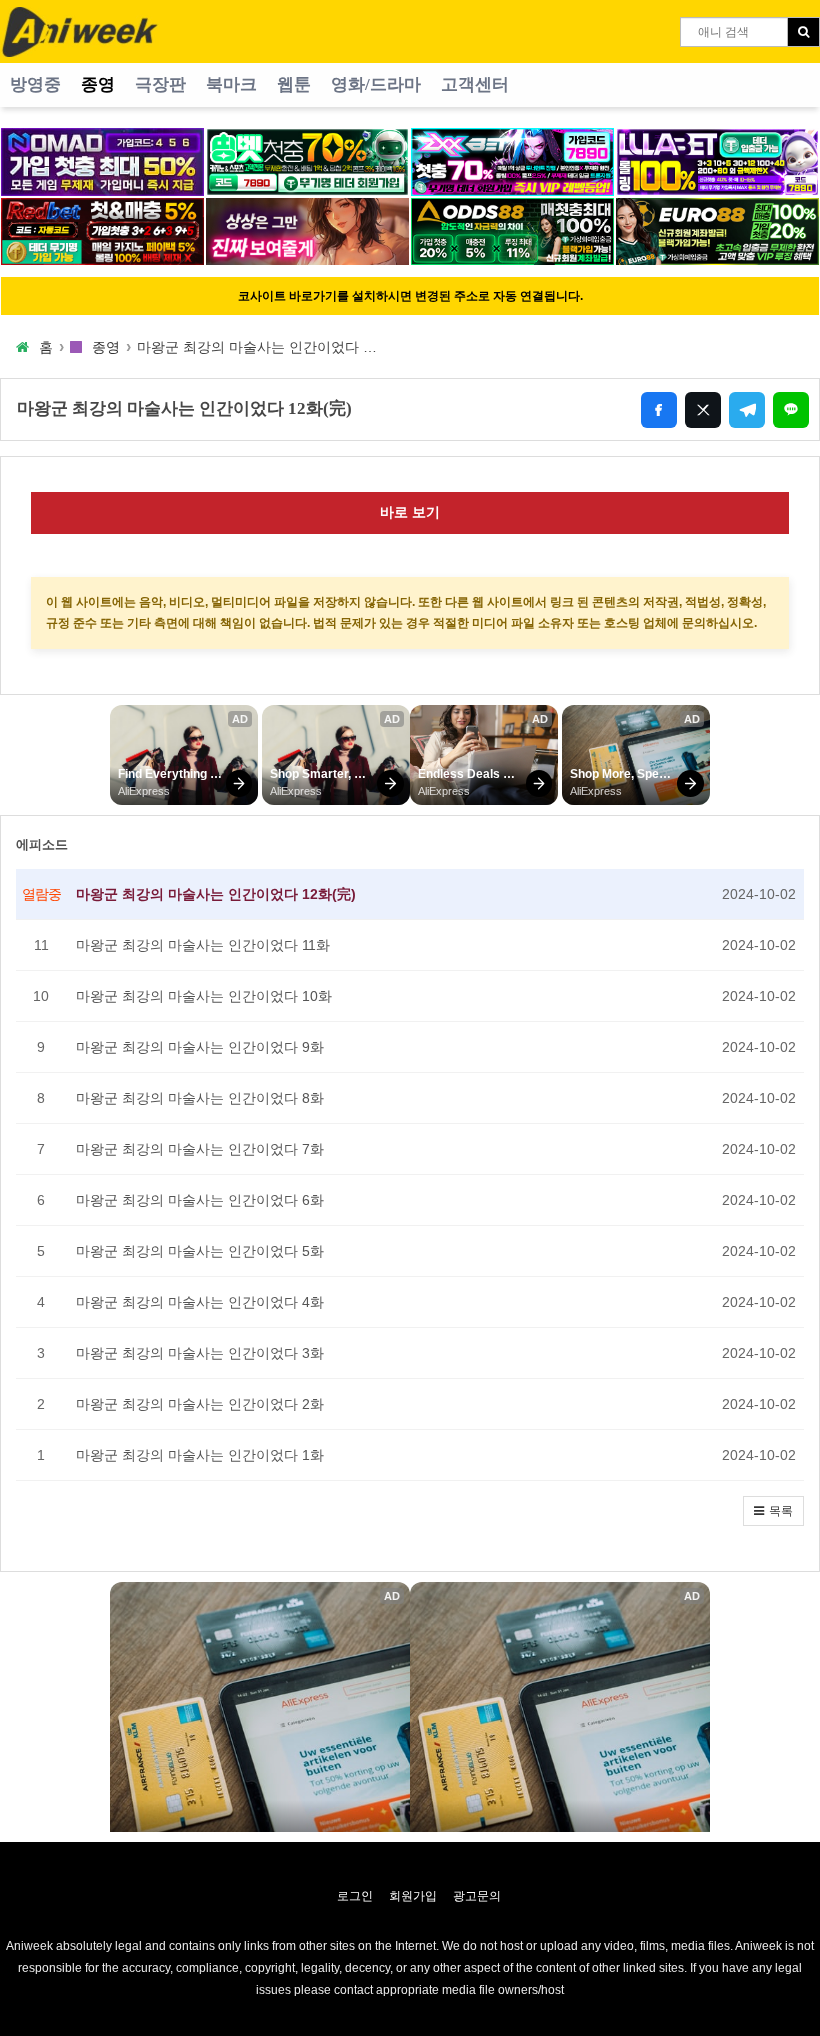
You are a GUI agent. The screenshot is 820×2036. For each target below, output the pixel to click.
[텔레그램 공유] (747, 410)
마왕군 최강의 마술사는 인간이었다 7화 (200, 1149)
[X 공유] (703, 410)
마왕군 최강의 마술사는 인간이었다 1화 (200, 1455)
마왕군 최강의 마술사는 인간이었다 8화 (200, 1098)
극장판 (160, 84)
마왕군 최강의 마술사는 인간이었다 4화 (200, 1302)
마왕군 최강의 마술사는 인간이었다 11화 (203, 945)
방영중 (35, 84)
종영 (98, 84)
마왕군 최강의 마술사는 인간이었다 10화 (204, 996)
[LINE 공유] (791, 410)
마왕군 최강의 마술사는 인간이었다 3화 (200, 1353)
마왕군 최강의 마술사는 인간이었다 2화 (200, 1404)
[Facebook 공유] (659, 410)
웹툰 (294, 84)
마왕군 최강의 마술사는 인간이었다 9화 (200, 1047)
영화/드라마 (376, 84)
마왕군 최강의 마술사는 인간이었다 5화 (200, 1251)
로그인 (355, 1896)
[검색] (803, 32)
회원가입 (413, 1896)
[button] (773, 1511)
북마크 (231, 84)
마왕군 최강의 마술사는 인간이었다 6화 (200, 1200)
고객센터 (475, 84)
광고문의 (477, 1896)
